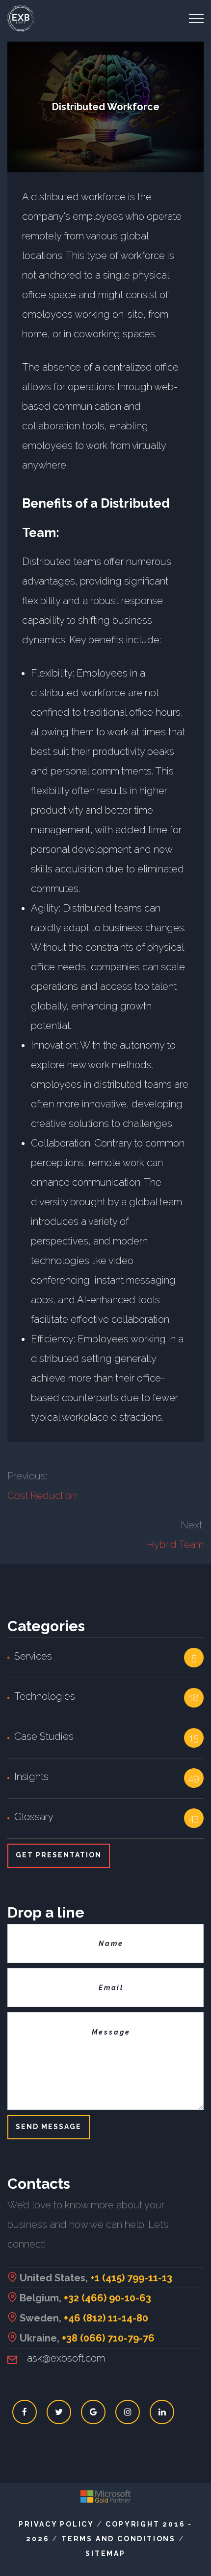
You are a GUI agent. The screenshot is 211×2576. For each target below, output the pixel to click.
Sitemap (105, 2553)
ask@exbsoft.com (66, 2358)
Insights (31, 1777)
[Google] (93, 2412)
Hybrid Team (175, 1545)
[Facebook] (25, 2412)
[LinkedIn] (162, 2412)
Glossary (34, 1817)
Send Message (49, 2127)
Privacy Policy (56, 2524)
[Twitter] (59, 2412)
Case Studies (44, 1736)
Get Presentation (59, 1855)
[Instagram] (128, 2412)
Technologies (45, 1696)
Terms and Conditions (119, 2539)
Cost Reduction (42, 1496)
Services (33, 1656)
